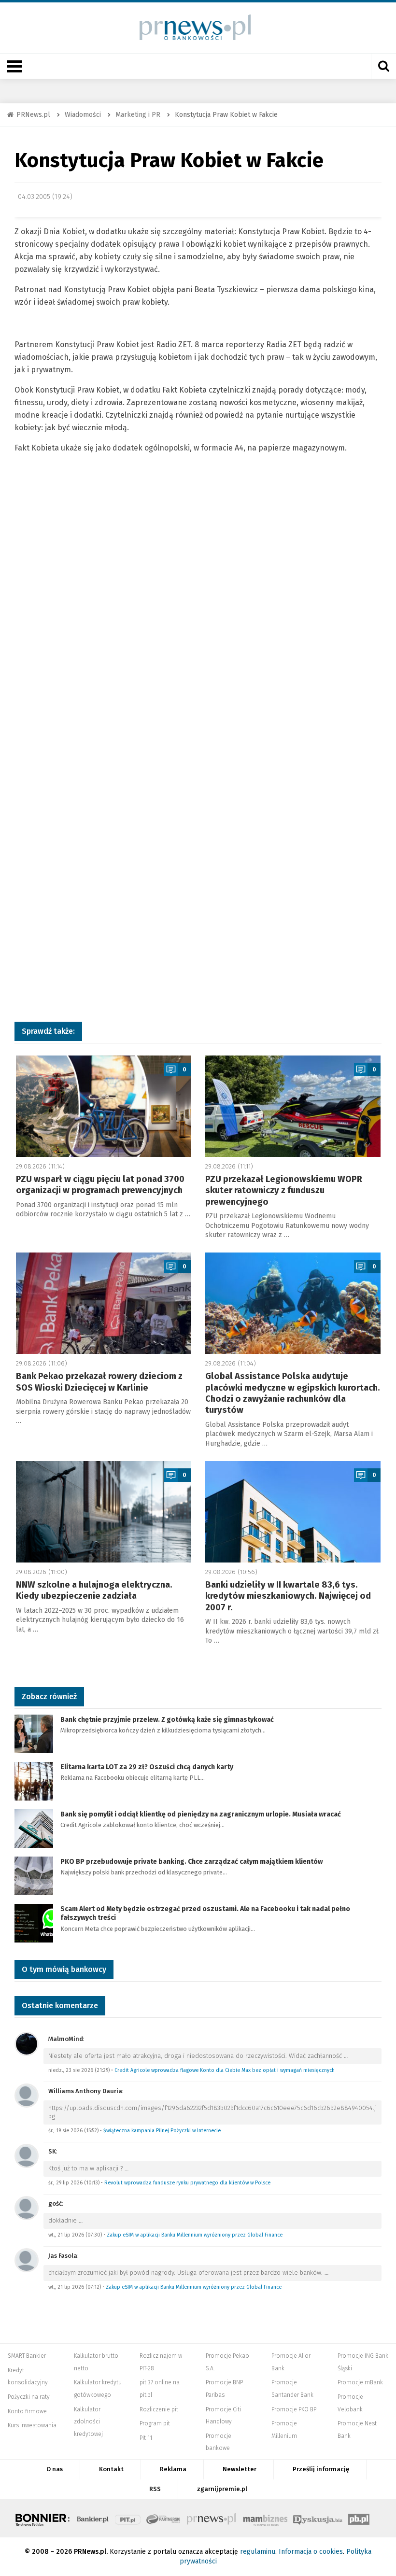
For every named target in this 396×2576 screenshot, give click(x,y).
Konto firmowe (27, 2411)
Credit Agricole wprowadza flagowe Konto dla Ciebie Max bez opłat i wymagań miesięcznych (225, 2070)
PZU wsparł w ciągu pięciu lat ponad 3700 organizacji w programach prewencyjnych (100, 1185)
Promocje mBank (360, 2382)
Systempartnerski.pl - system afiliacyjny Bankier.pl (164, 2518)
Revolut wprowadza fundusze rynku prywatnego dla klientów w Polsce (187, 2183)
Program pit (155, 2423)
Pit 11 (146, 2438)
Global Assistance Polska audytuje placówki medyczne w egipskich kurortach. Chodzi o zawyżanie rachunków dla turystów (293, 1393)
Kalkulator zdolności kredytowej (88, 2422)
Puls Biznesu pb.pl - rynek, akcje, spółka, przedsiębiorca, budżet (359, 2518)
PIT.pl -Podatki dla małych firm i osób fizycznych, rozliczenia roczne (128, 2518)
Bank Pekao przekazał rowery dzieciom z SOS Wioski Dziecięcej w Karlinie (99, 1382)
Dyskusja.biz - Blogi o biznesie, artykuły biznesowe (318, 2518)
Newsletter (240, 2469)
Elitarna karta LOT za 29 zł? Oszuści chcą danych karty (147, 1767)
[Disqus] (198, 620)
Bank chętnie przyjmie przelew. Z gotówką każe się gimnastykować (167, 1720)
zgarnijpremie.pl (222, 2489)
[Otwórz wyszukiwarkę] (383, 66)
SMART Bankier (27, 2356)
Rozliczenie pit (159, 2409)
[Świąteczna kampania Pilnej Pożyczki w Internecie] (27, 2095)
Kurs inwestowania (32, 2425)
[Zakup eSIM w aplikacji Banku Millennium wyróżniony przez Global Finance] (27, 2207)
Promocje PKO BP (294, 2409)
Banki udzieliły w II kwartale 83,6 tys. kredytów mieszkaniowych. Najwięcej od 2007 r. (288, 1596)
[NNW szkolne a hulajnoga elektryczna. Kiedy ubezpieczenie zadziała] (104, 1512)
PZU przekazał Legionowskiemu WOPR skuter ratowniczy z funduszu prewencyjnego (284, 1190)
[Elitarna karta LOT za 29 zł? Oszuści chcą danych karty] (34, 1781)
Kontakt (111, 2469)
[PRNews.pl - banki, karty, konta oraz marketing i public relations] (191, 27)
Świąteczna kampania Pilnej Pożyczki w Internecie (162, 2131)
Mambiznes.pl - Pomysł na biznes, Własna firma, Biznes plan (265, 2518)
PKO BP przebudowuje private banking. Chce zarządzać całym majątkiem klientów (191, 1862)
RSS (155, 2489)
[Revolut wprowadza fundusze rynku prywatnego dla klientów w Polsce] (27, 2155)
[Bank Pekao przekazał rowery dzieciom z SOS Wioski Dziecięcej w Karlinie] (104, 1303)
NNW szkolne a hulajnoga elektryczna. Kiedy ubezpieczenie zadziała (94, 1590)
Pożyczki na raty (29, 2397)
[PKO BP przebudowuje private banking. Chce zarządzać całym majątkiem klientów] (34, 1875)
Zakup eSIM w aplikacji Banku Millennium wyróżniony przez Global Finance (195, 2235)
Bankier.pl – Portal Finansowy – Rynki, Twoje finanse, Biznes (93, 2518)
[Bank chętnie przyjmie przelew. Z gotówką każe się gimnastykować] (34, 1733)
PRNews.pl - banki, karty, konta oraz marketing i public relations (212, 2518)
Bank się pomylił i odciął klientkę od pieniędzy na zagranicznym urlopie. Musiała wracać (201, 1814)
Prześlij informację (321, 2469)
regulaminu (258, 2552)
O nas (55, 2469)
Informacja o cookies (311, 2552)
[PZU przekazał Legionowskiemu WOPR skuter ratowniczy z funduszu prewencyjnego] (293, 1106)
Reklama (173, 2469)
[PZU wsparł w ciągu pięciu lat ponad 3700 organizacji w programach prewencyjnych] (104, 1106)
